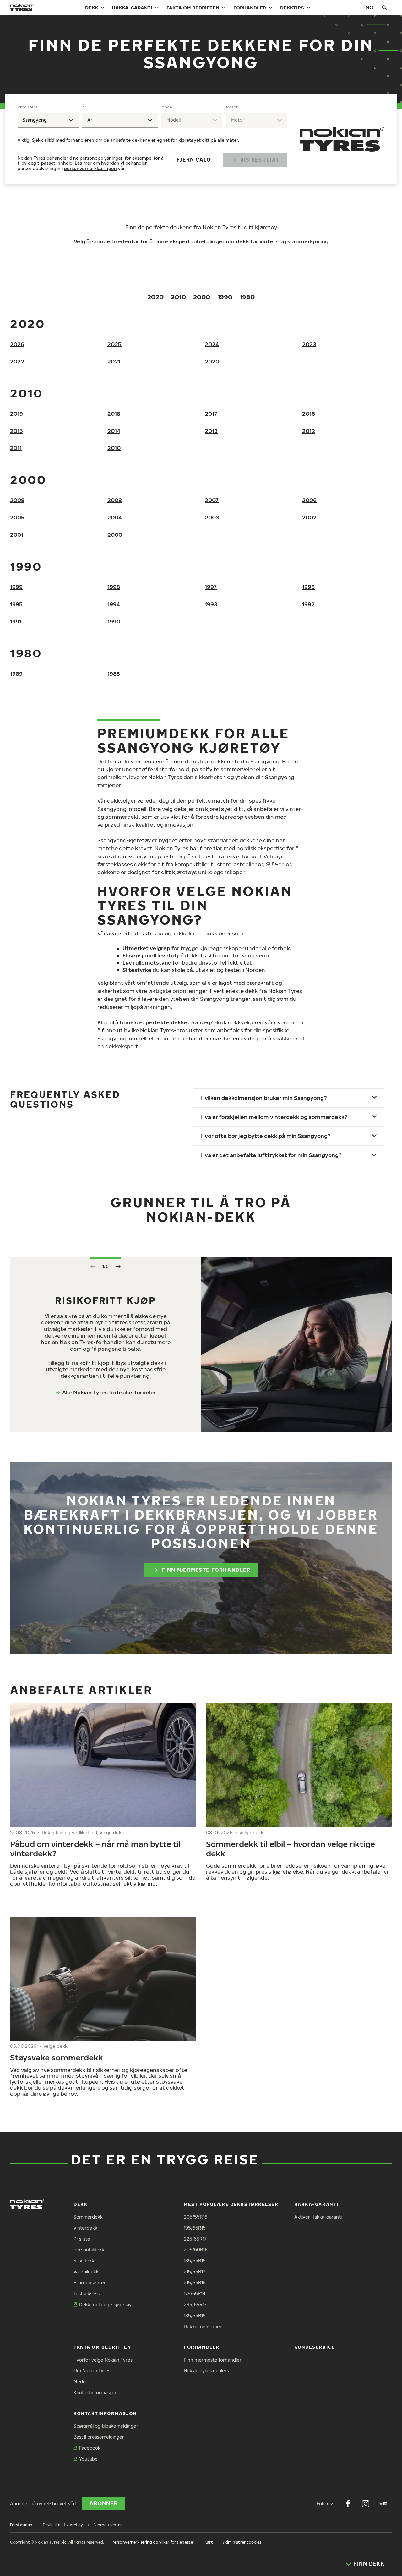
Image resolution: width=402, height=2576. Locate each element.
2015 (16, 431)
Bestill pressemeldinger (99, 2437)
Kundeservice (315, 2347)
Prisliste (82, 2239)
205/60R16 (196, 2249)
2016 (309, 414)
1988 (114, 674)
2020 (155, 297)
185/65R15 (195, 2260)
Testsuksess (87, 2293)
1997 (211, 587)
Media (80, 2382)
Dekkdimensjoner (203, 2327)
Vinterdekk (85, 2228)
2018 (114, 414)
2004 (115, 517)
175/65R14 (195, 2293)
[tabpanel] (152, 139)
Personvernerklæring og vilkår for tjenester (153, 2542)
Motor (232, 107)
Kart (209, 2542)
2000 (202, 297)
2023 (309, 344)
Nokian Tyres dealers (206, 2371)
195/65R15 (195, 2228)
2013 (211, 431)
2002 (309, 517)
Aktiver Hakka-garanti (318, 2217)
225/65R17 (195, 2239)
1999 (16, 587)
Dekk (92, 8)
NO (369, 7)
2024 (212, 344)
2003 (212, 517)
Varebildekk (86, 2271)
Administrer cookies (242, 2542)
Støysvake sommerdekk (57, 2057)
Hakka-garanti (132, 8)
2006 (309, 500)
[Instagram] (366, 2504)
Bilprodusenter (90, 2282)
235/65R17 (195, 2305)
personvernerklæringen (90, 168)
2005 (17, 517)
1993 (211, 604)
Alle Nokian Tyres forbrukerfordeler (109, 1392)
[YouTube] (383, 2504)
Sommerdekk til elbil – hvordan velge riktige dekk (291, 1848)
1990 (225, 297)
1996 (308, 587)
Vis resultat (260, 160)
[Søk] (384, 8)
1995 (16, 604)
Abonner (104, 2503)
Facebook (90, 2448)
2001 (17, 535)
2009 (17, 500)
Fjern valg (194, 160)
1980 (247, 297)
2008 (115, 500)
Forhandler (250, 8)
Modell (168, 107)
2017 (211, 414)
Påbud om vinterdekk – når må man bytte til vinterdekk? (95, 1848)
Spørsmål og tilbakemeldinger (106, 2426)
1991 (16, 621)
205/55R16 (196, 2217)
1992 (308, 604)
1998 (114, 587)
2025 (114, 344)
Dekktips (292, 8)
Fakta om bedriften (193, 8)
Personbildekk (89, 2249)
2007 (212, 500)
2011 (16, 448)
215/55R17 (195, 2271)
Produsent (28, 107)
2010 (178, 297)
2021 (114, 361)
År (84, 107)
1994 (114, 604)
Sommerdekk (88, 2217)
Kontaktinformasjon (95, 2393)
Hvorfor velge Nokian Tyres (103, 2360)
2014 (114, 431)
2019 (16, 414)
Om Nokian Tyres (92, 2371)
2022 (17, 361)
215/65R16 (195, 2282)
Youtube (88, 2459)
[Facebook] (348, 2504)
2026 (17, 344)
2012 (309, 431)
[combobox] (48, 120)
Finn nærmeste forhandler (206, 1570)
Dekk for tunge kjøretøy (105, 2305)
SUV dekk (84, 2260)
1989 (16, 674)
